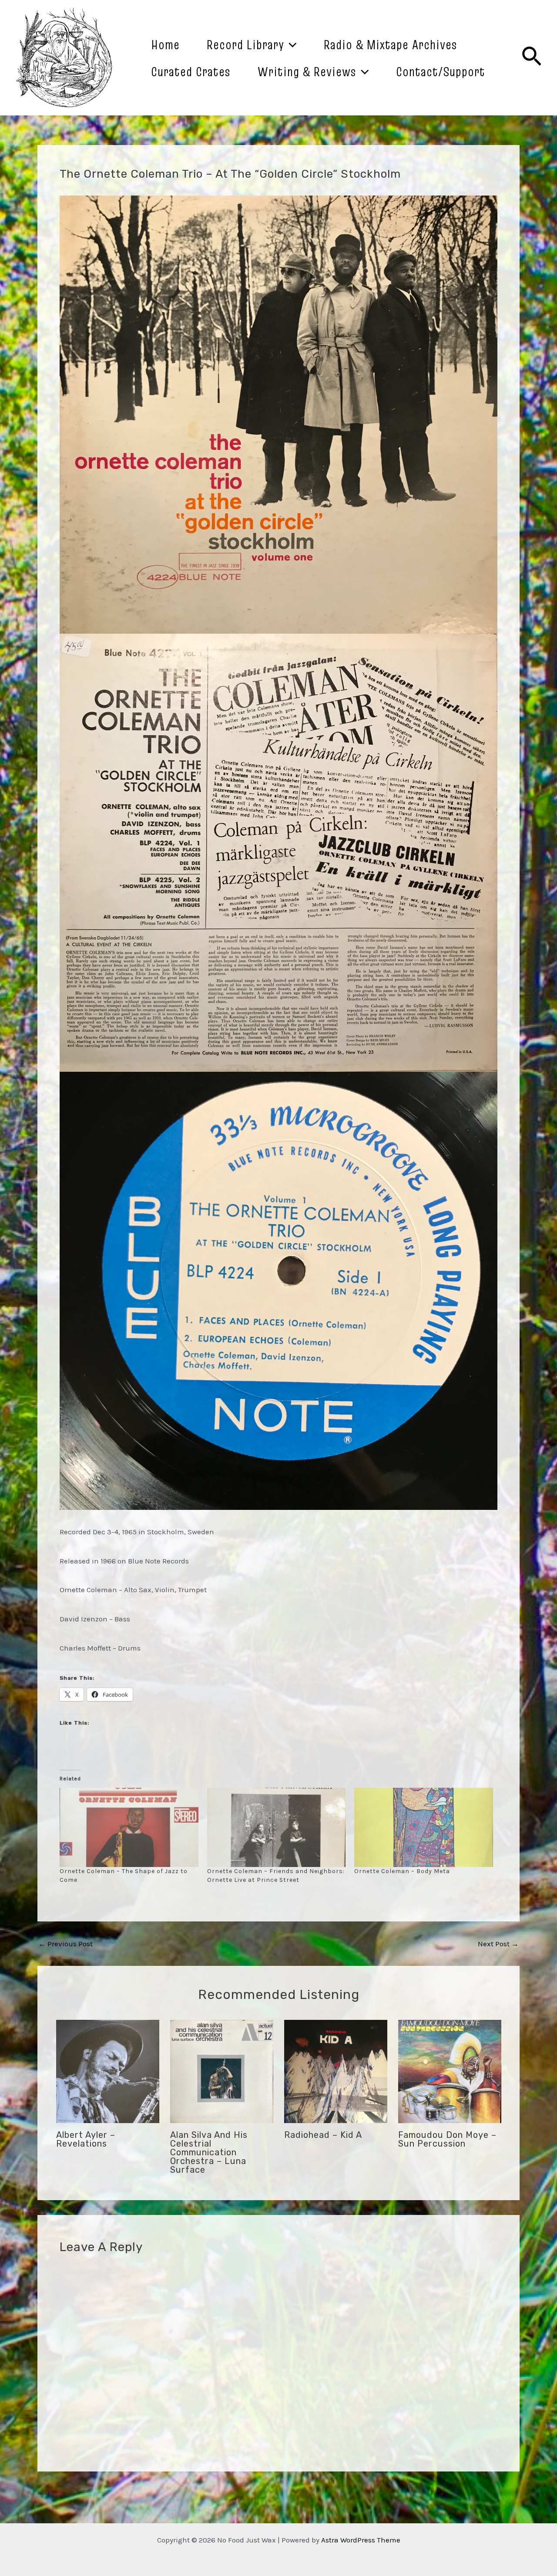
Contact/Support (441, 71)
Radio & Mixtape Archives (391, 44)
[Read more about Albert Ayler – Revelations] (108, 2071)
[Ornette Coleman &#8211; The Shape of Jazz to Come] (129, 1827)
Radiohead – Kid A (323, 2135)
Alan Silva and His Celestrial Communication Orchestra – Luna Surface (209, 2152)
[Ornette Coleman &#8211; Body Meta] (424, 1827)
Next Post (498, 1944)
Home (165, 44)
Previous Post (65, 1944)
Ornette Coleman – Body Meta (402, 1871)
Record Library (245, 44)
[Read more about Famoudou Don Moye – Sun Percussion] (450, 2071)
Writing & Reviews (307, 71)
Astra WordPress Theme (361, 2540)
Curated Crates (191, 71)
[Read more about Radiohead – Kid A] (336, 2071)
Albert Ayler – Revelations (86, 2139)
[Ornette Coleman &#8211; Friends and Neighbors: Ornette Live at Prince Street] (277, 1827)
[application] (290, 44)
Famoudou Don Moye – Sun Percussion (447, 2139)
